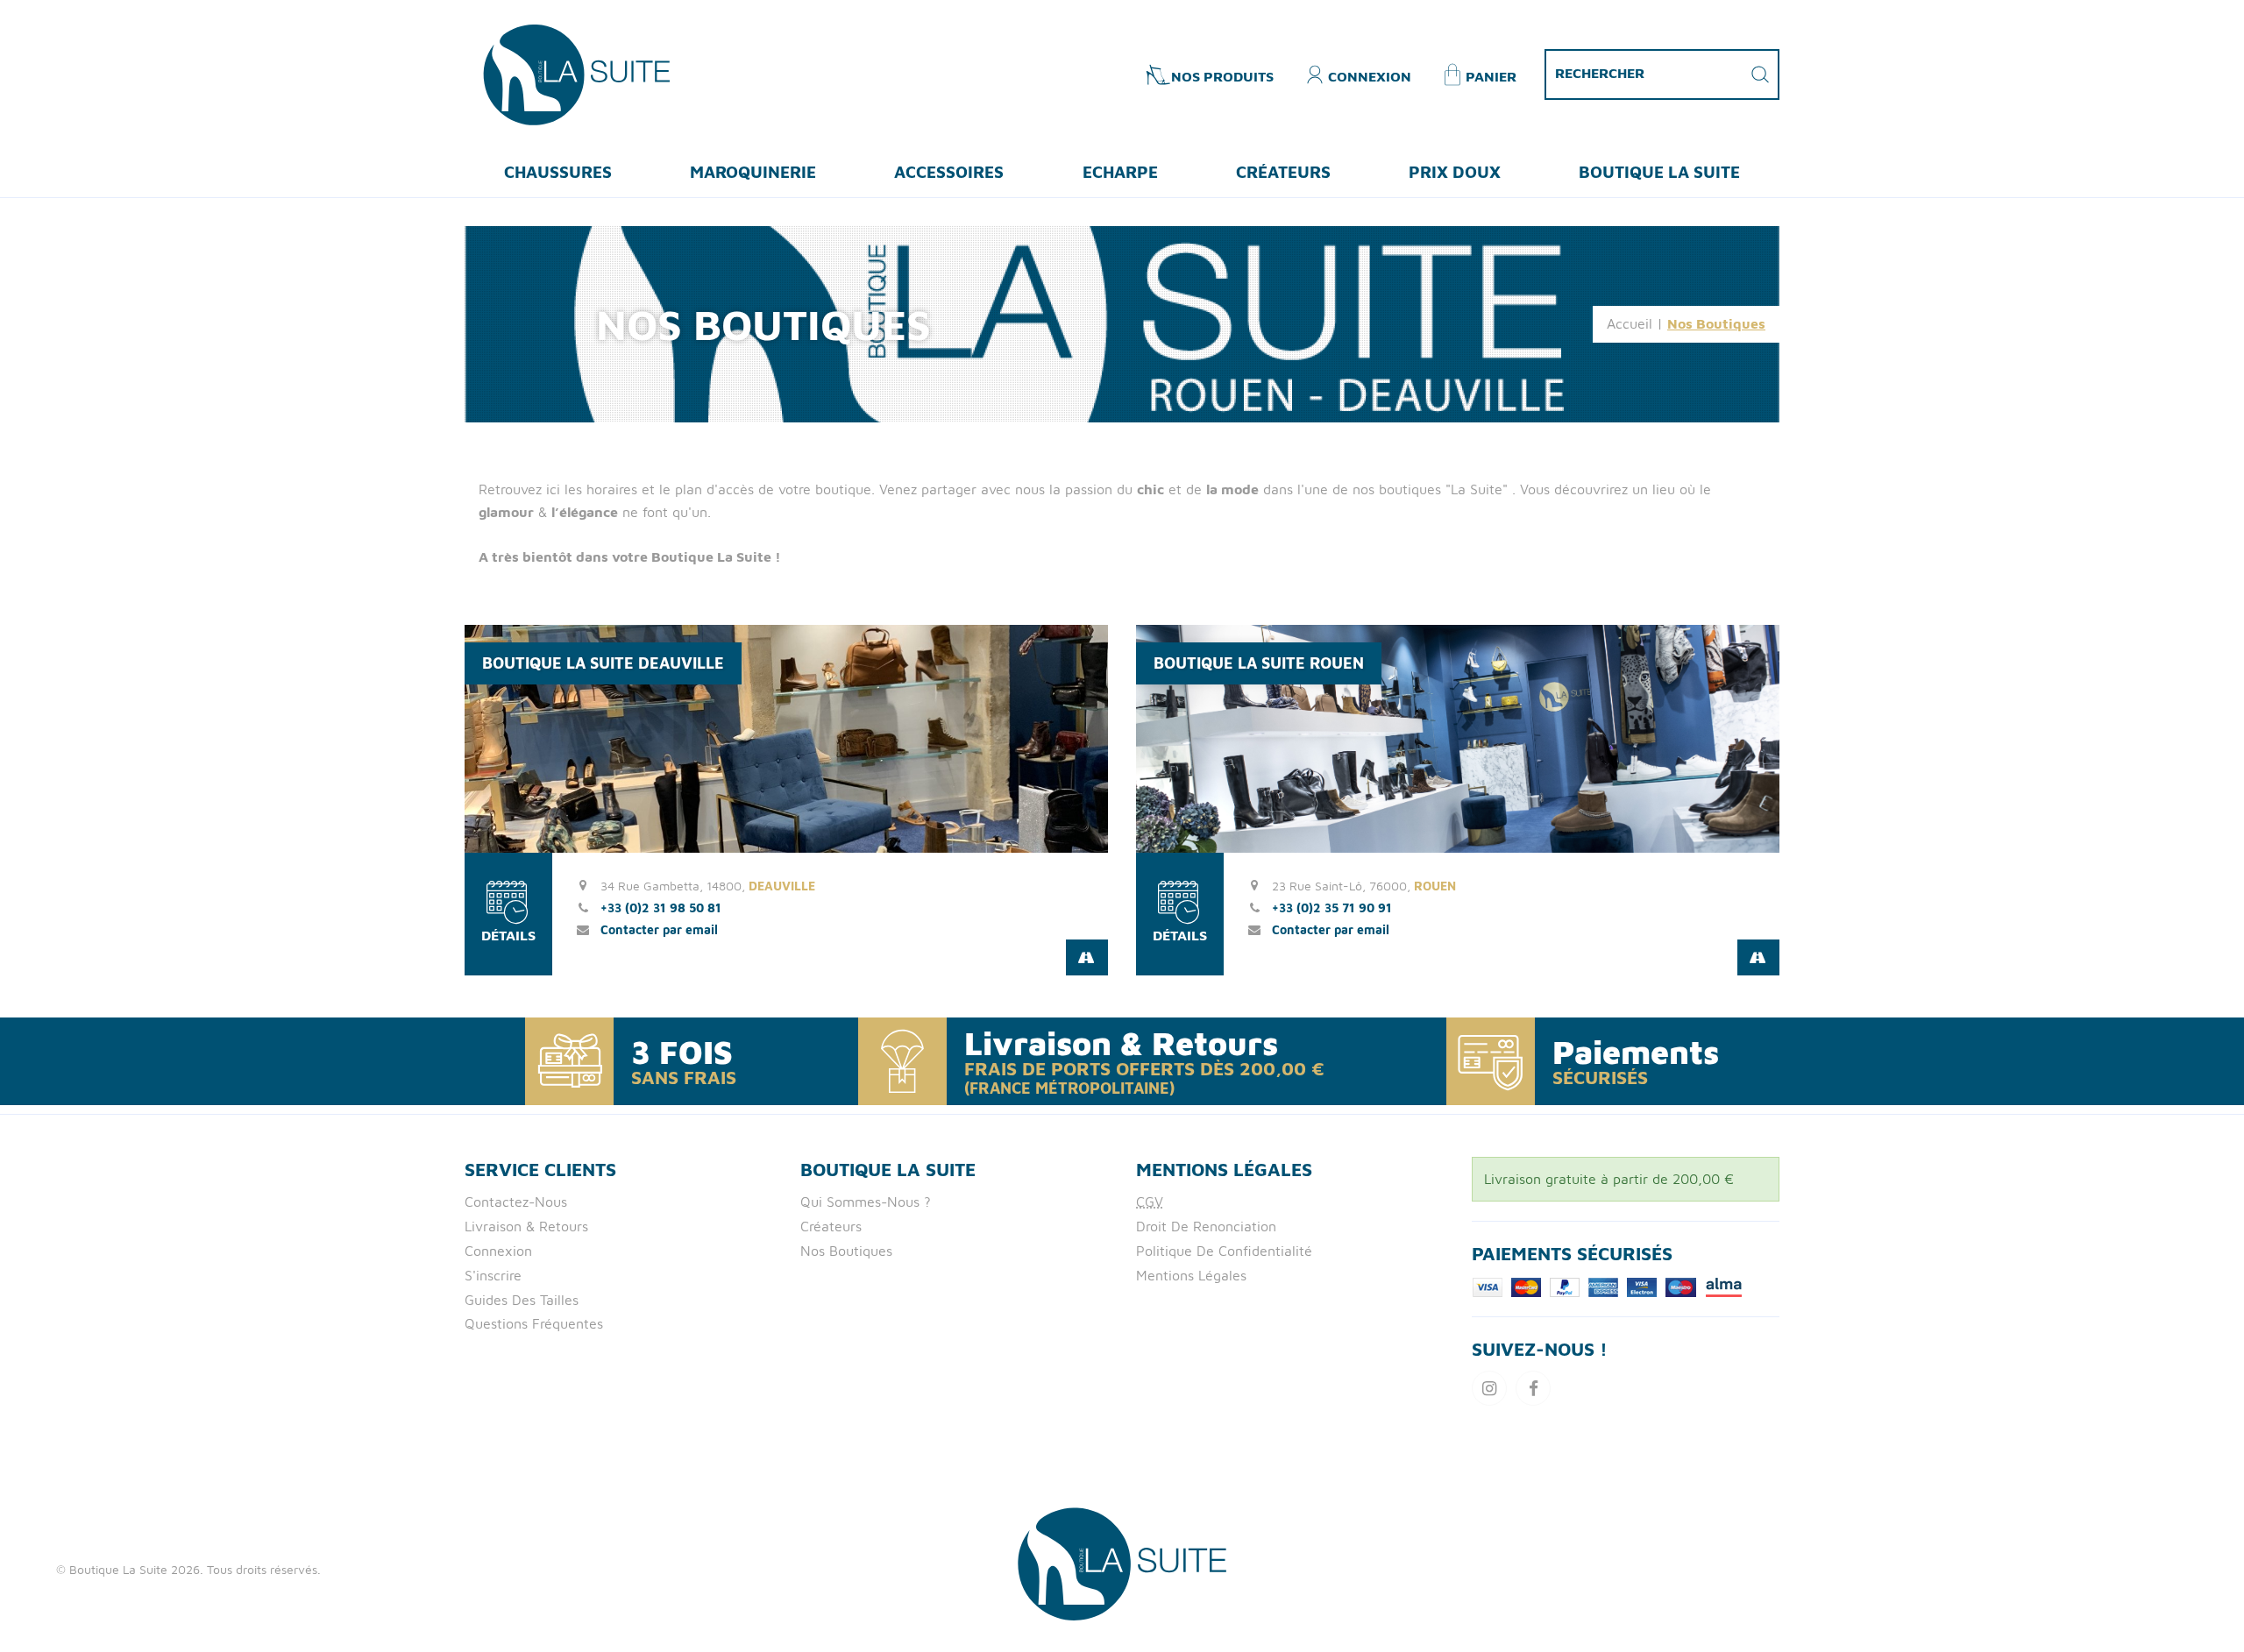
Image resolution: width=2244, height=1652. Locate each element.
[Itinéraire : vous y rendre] (1087, 957)
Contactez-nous (516, 1202)
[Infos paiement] (1608, 1286)
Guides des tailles (522, 1300)
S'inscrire (493, 1275)
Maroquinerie (753, 171)
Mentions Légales (1191, 1275)
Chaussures (558, 171)
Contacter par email (659, 929)
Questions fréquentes (534, 1323)
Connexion (498, 1251)
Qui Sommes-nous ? (866, 1202)
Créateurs (1283, 171)
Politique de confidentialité (1224, 1251)
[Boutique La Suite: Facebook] (1533, 1388)
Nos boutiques (846, 1251)
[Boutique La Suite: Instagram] (1489, 1388)
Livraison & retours (526, 1226)
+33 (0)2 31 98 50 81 (661, 908)
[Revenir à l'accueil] (576, 73)
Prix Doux (1455, 171)
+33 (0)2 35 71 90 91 (1332, 908)
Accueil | (1635, 323)
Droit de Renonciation (1206, 1226)
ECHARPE (1120, 171)
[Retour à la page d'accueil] (1122, 1563)
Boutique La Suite (1659, 171)
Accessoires (949, 171)
